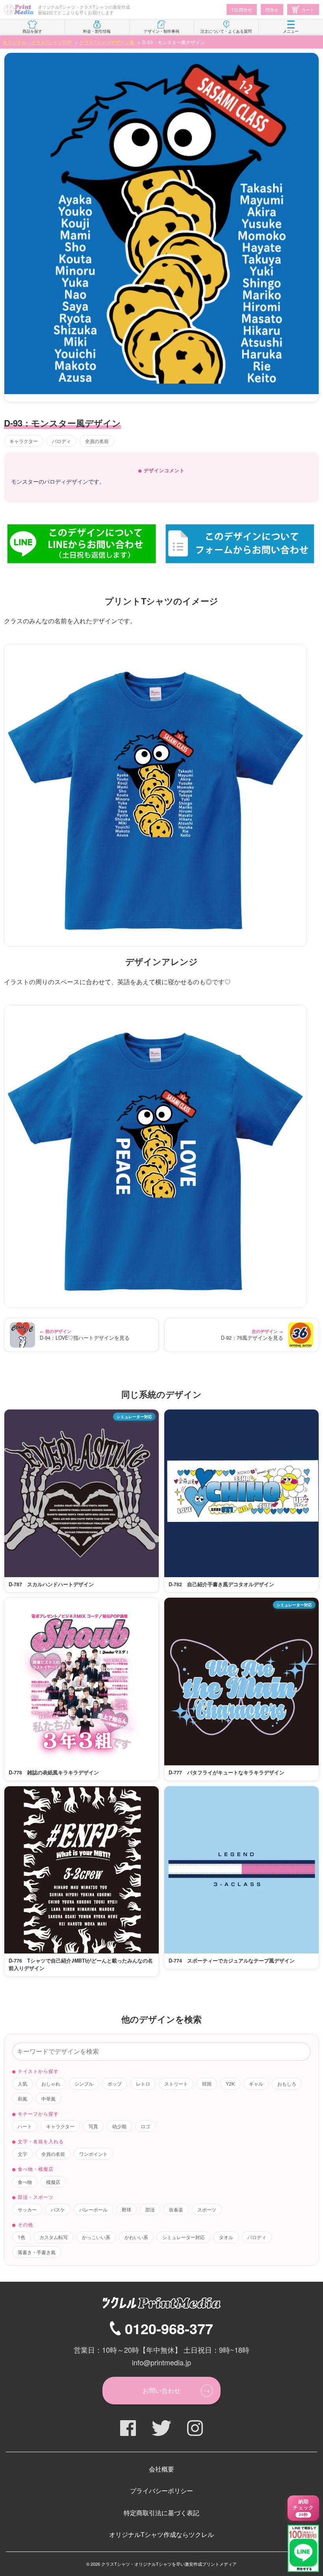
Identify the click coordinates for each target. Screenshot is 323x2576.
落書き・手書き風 (37, 2252)
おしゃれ (51, 2083)
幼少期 (119, 2126)
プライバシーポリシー (161, 2491)
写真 (93, 2126)
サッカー (27, 2209)
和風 (22, 2098)
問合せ (272, 9)
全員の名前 (97, 441)
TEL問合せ (242, 9)
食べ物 (25, 2182)
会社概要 (161, 2469)
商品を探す (32, 31)
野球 (126, 2209)
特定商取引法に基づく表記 (161, 2513)
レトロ (143, 2083)
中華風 (48, 2098)
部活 (150, 2209)
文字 (22, 2154)
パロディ (61, 441)
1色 (21, 2237)
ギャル (256, 2083)
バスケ (58, 2209)
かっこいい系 (96, 2237)
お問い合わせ (161, 2390)
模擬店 (53, 2182)
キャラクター (24, 441)
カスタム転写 (54, 2237)
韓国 (207, 2083)
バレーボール (93, 2209)
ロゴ (145, 2126)
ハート (25, 2126)
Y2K (230, 2083)
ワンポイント (93, 2154)
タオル (226, 2237)
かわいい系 (136, 2237)
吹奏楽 (176, 2209)
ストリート (176, 2083)
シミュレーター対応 (184, 2237)
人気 (22, 2083)
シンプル (84, 2083)
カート (308, 9)
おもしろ (287, 2083)
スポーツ (207, 2209)
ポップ (115, 2083)
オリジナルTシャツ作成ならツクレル (161, 2534)
